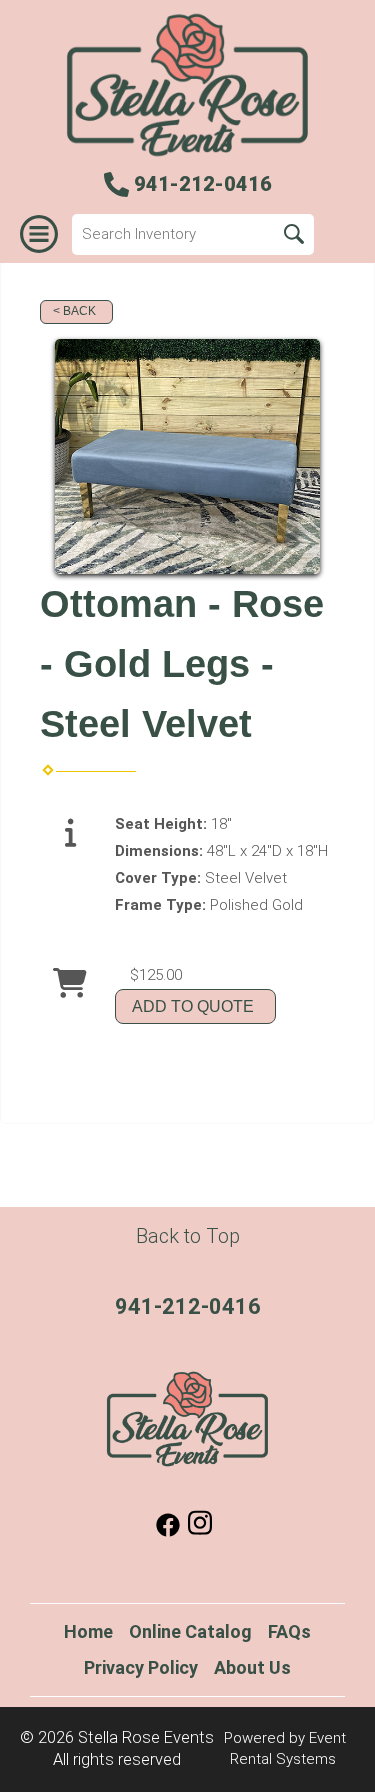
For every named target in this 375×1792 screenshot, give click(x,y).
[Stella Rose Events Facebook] (168, 1532)
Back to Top (188, 1236)
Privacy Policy (141, 1667)
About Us (252, 1667)
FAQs (289, 1631)
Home (88, 1631)
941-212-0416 (188, 1306)
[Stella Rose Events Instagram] (200, 1532)
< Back (74, 311)
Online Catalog (190, 1631)
